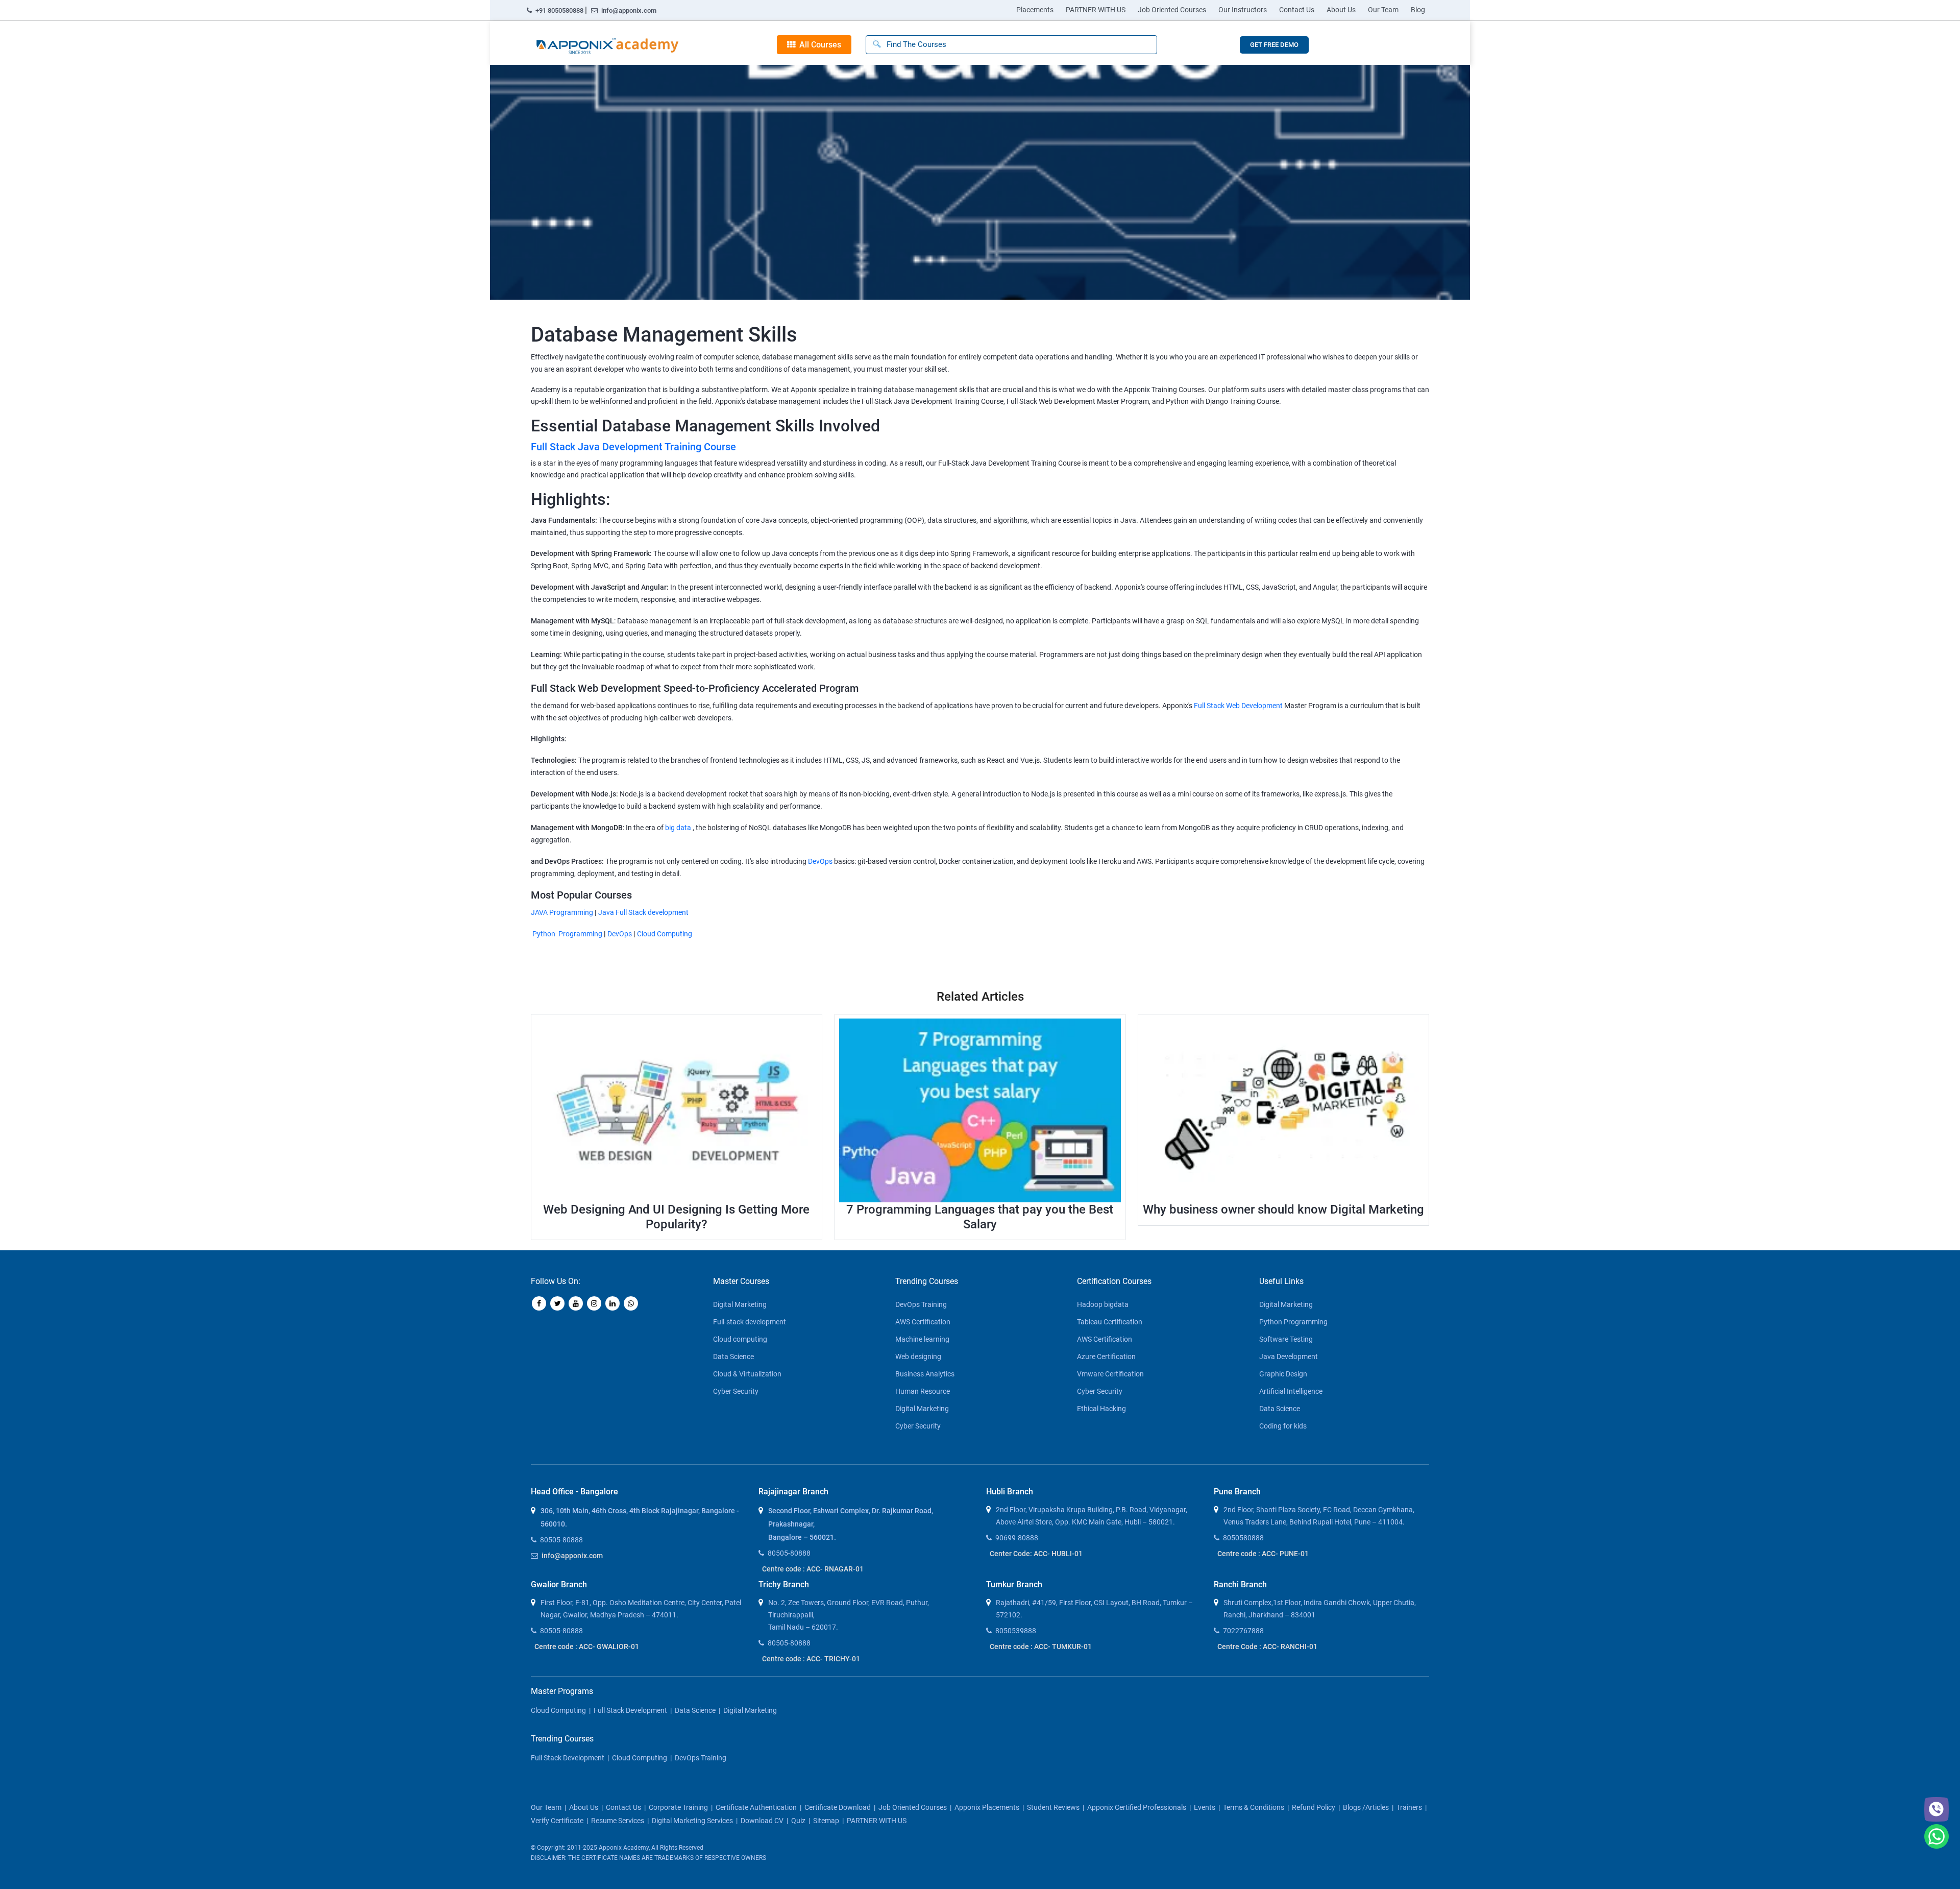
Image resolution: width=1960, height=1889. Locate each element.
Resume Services (618, 1821)
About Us (1341, 10)
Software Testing (1286, 1339)
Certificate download (838, 1807)
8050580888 (1243, 1538)
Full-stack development (750, 1322)
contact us (623, 1807)
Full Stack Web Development (1238, 706)
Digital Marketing (740, 1304)
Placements (1035, 10)
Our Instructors (1243, 10)
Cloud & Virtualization (747, 1374)
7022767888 (1243, 1631)
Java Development (1289, 1357)
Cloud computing (740, 1339)
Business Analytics (925, 1374)
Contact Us (1297, 10)
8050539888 (1016, 1631)
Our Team (1383, 10)
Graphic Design (1283, 1374)
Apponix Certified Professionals (1137, 1807)
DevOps (820, 861)
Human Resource (923, 1391)
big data (678, 828)
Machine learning (922, 1339)
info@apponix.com (628, 10)
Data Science (733, 1357)
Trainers (1409, 1807)
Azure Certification (1106, 1357)
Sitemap (826, 1821)
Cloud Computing (665, 934)
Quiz (798, 1821)
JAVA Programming (563, 912)
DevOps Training (921, 1304)
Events (1205, 1807)
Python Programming (567, 934)
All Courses (818, 45)
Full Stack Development (630, 1710)
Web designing (918, 1357)
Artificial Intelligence (1291, 1391)
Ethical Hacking (1101, 1409)
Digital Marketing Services (692, 1821)
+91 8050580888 (559, 10)
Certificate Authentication (756, 1807)
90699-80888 (1017, 1538)
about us (584, 1807)
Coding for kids (1283, 1426)
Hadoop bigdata (1103, 1304)
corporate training (678, 1807)
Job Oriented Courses (1172, 10)
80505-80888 (561, 1540)
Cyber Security (736, 1391)
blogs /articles (1366, 1807)
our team (546, 1807)
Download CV (762, 1821)
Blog (1418, 10)
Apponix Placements (987, 1807)
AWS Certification (923, 1322)
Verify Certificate (557, 1821)
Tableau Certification (1110, 1322)
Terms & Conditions (1254, 1807)
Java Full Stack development (643, 912)
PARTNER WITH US (1096, 10)
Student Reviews (1053, 1807)
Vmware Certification (1110, 1374)
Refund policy (1314, 1807)
